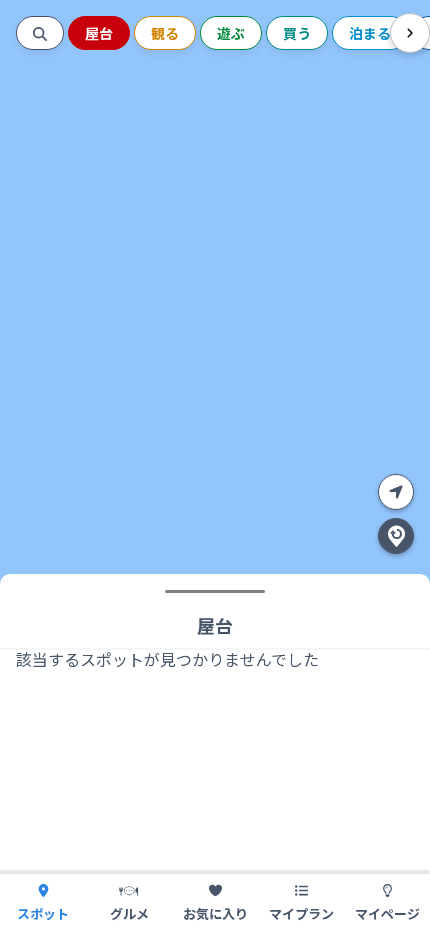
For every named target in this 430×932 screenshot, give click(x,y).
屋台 (99, 33)
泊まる (370, 33)
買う (297, 33)
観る (165, 33)
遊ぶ (231, 33)
